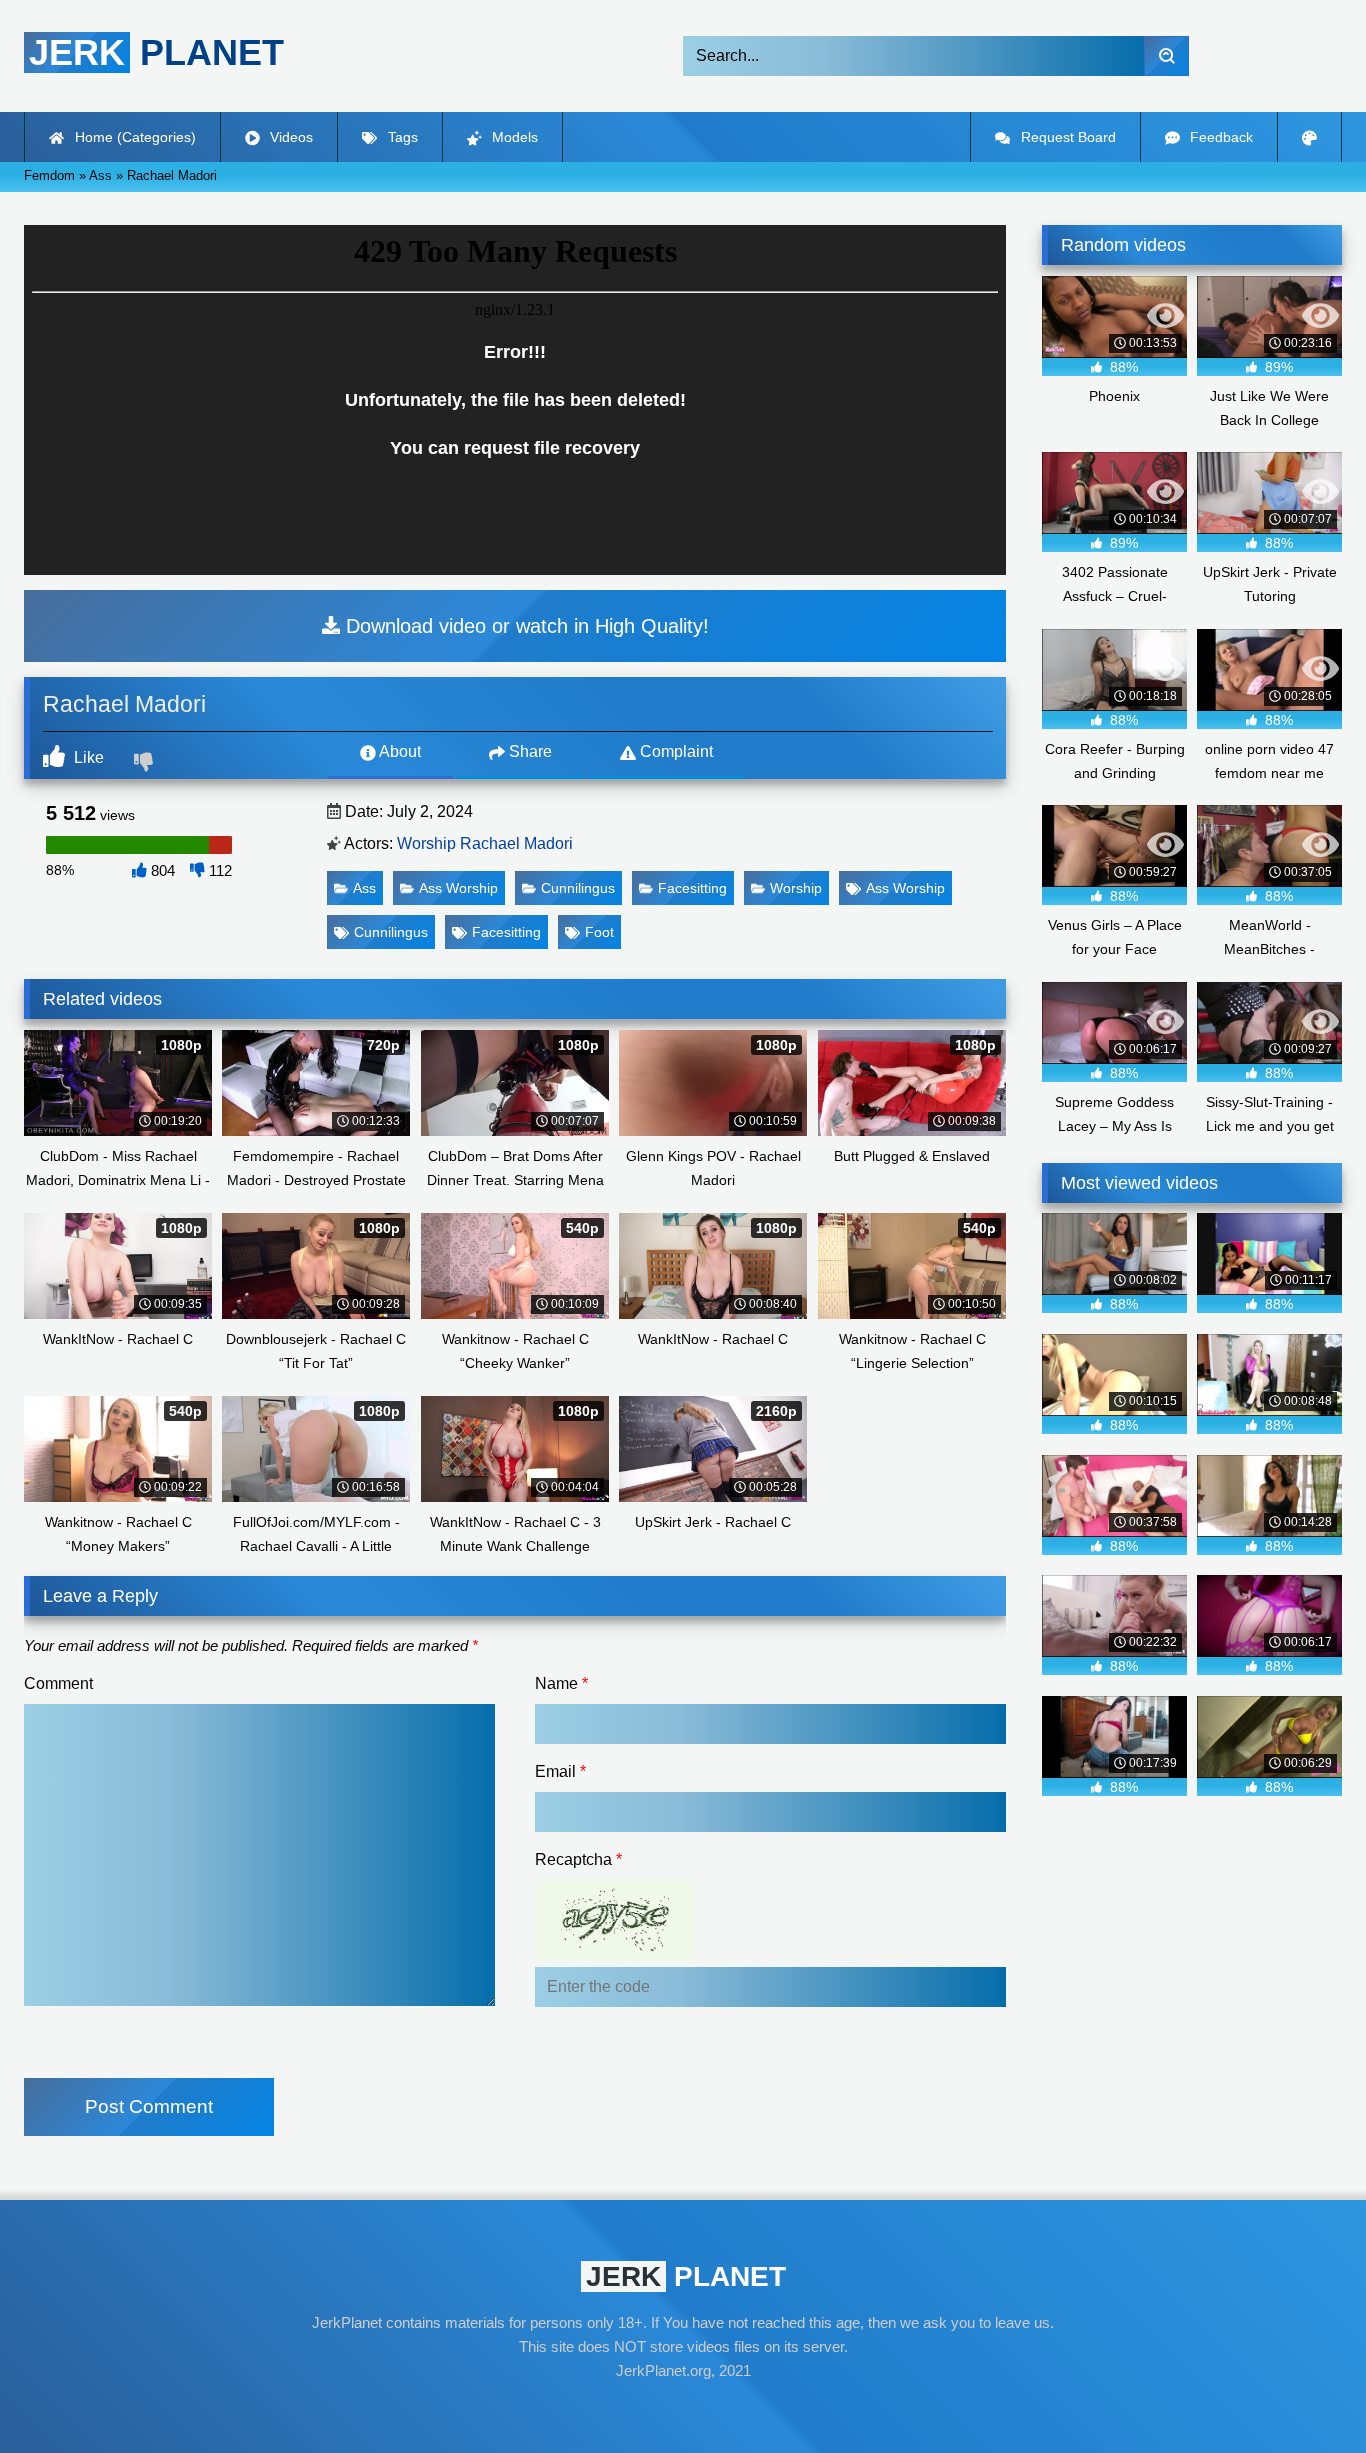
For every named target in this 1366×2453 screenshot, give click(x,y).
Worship (796, 888)
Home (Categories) (133, 137)
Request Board (1066, 137)
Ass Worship (458, 888)
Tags (401, 137)
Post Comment (149, 2106)
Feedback (1219, 137)
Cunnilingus (578, 888)
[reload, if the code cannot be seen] (615, 1954)
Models (513, 137)
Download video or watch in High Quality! (524, 626)
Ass (364, 888)
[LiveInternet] (683, 2409)
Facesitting (692, 888)
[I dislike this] (146, 764)
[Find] (1166, 56)
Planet (156, 52)
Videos (289, 137)
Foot (599, 932)
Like (87, 757)
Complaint (674, 751)
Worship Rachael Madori (485, 843)
